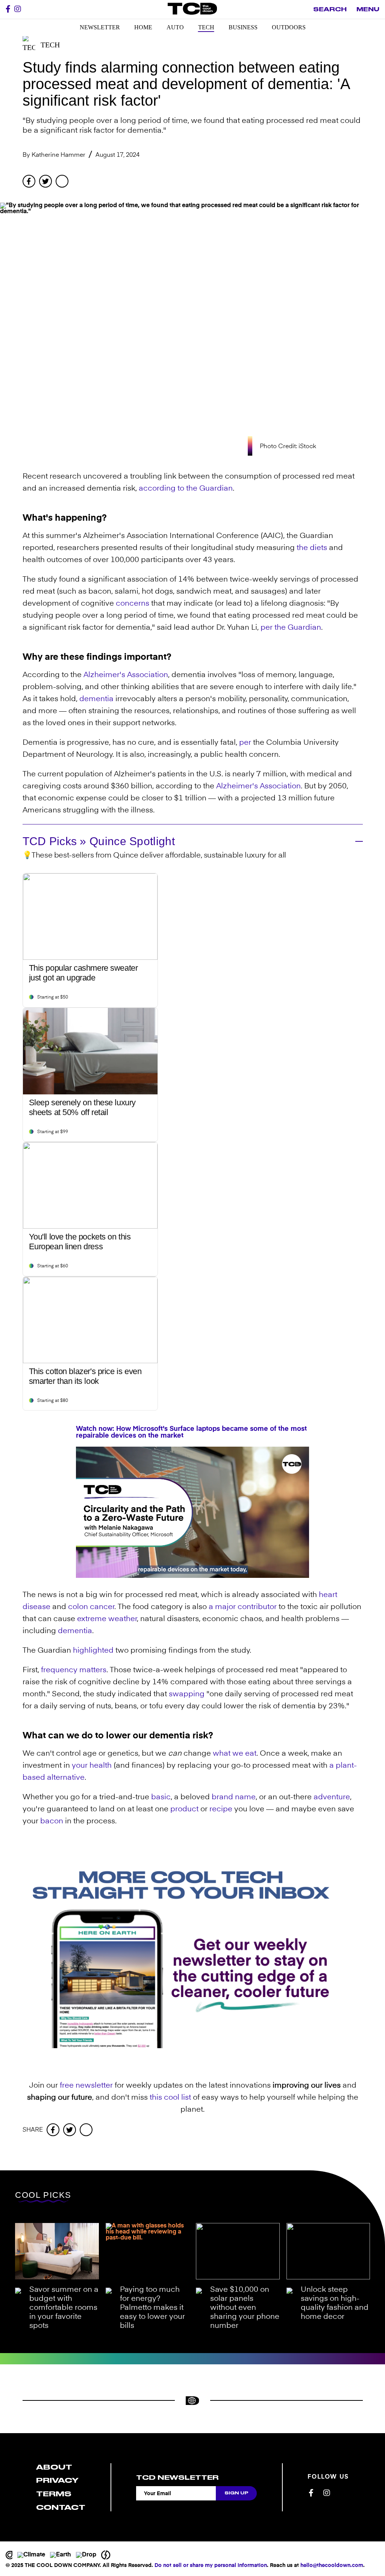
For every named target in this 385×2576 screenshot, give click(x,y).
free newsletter (86, 2086)
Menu (368, 9)
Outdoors (289, 27)
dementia (96, 699)
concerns (133, 604)
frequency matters (74, 1670)
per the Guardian (291, 628)
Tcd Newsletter (177, 2478)
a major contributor (243, 1607)
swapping (187, 1694)
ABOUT (54, 2467)
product (184, 1809)
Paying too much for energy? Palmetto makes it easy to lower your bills (152, 2308)
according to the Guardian (186, 489)
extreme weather (107, 1619)
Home (143, 27)
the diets (312, 548)
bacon (52, 1821)
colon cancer (91, 1607)
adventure (332, 1797)
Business (243, 27)
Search (330, 9)
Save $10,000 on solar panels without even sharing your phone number (245, 2308)
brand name (234, 1797)
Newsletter (100, 27)
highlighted (93, 1651)
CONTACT (61, 2507)
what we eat (235, 1754)
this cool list (170, 2098)
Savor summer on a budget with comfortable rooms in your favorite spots (64, 2308)
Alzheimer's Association (126, 675)
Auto (175, 27)
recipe (221, 1809)
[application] (192, 1512)
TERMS (54, 2494)
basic (161, 1797)
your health (92, 1766)
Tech (206, 27)
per (245, 743)
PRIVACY (57, 2480)
